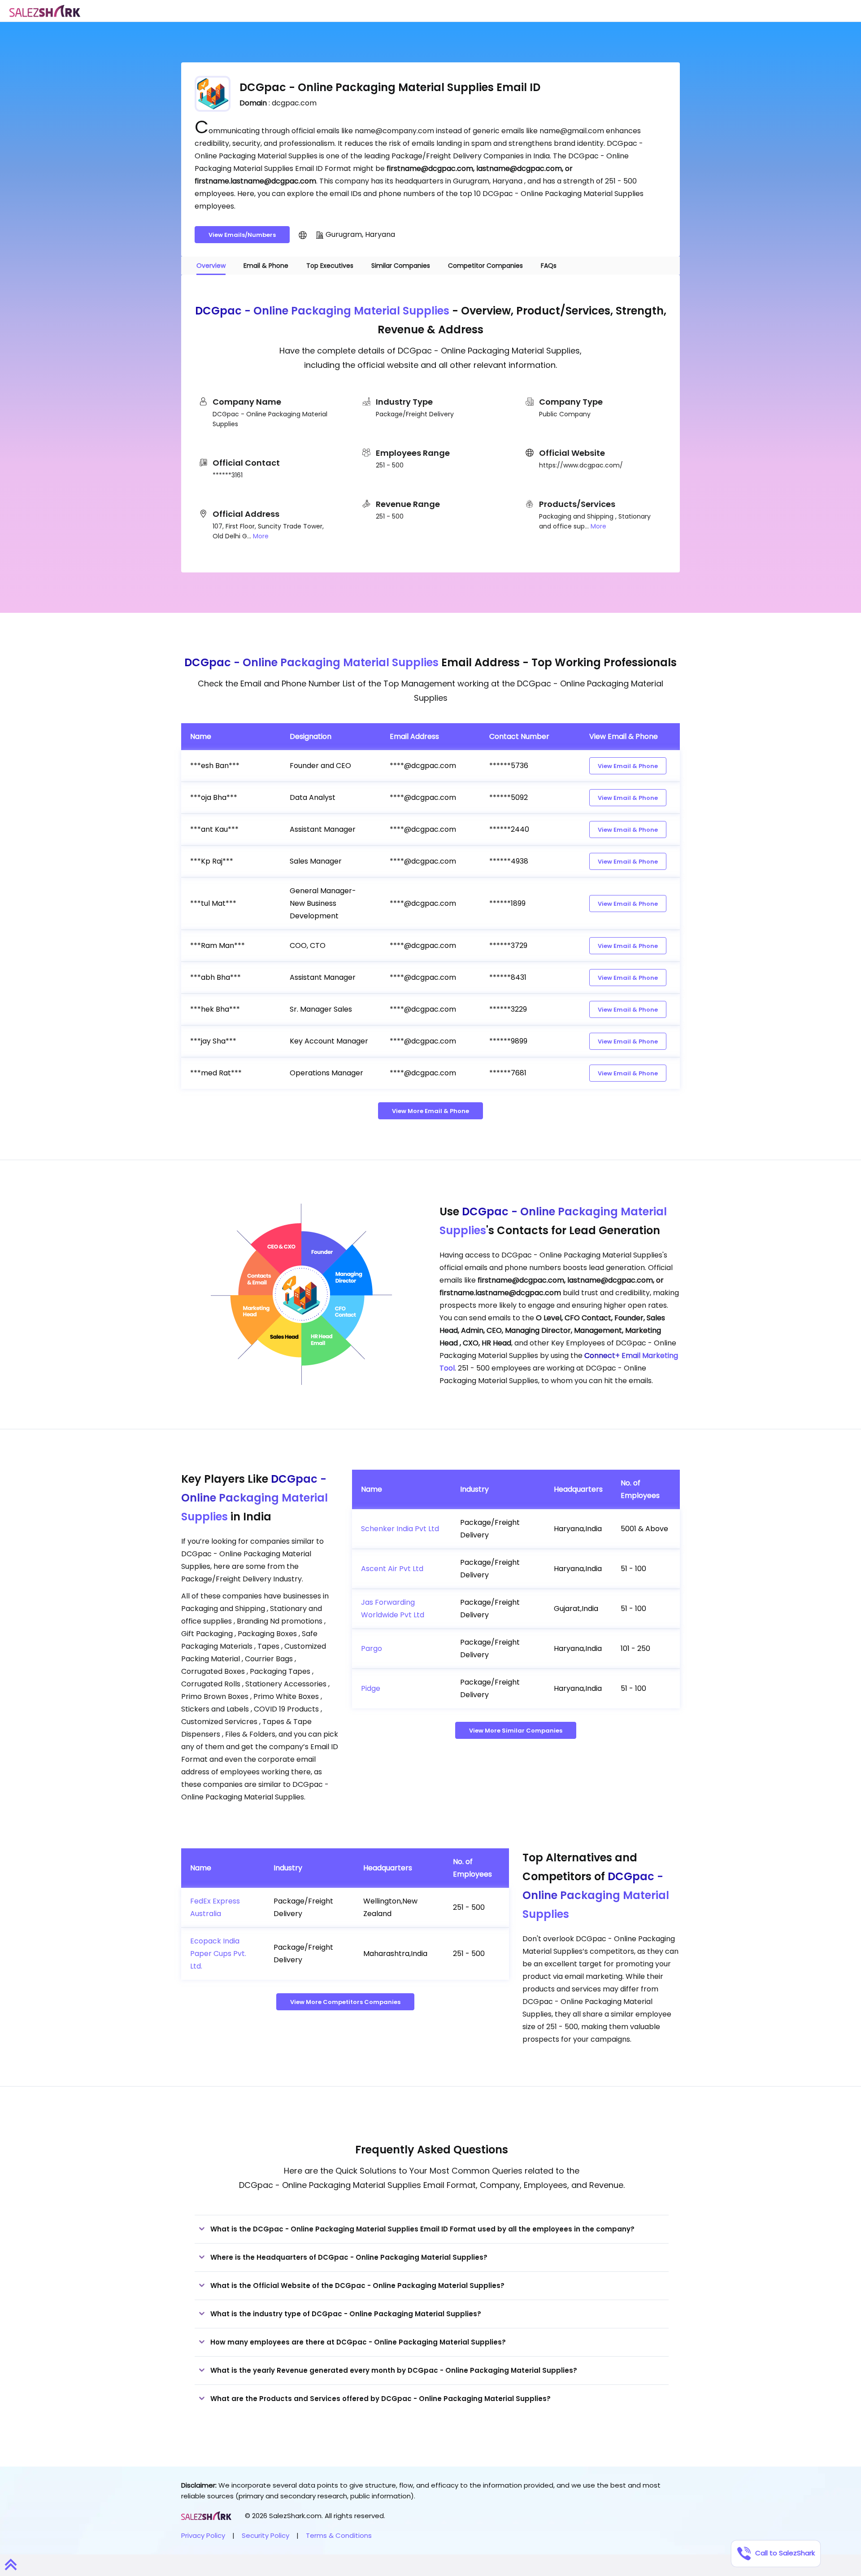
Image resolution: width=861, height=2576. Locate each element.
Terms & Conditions (339, 2535)
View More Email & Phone (430, 1111)
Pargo (372, 1648)
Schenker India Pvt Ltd (400, 1529)
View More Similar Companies (516, 1731)
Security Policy (265, 2535)
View (628, 766)
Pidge (371, 1688)
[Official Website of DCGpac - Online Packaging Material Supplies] (303, 235)
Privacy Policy (203, 2535)
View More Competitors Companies (345, 2002)
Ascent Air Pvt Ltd (392, 1569)
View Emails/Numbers (242, 235)
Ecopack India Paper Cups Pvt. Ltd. (218, 1954)
